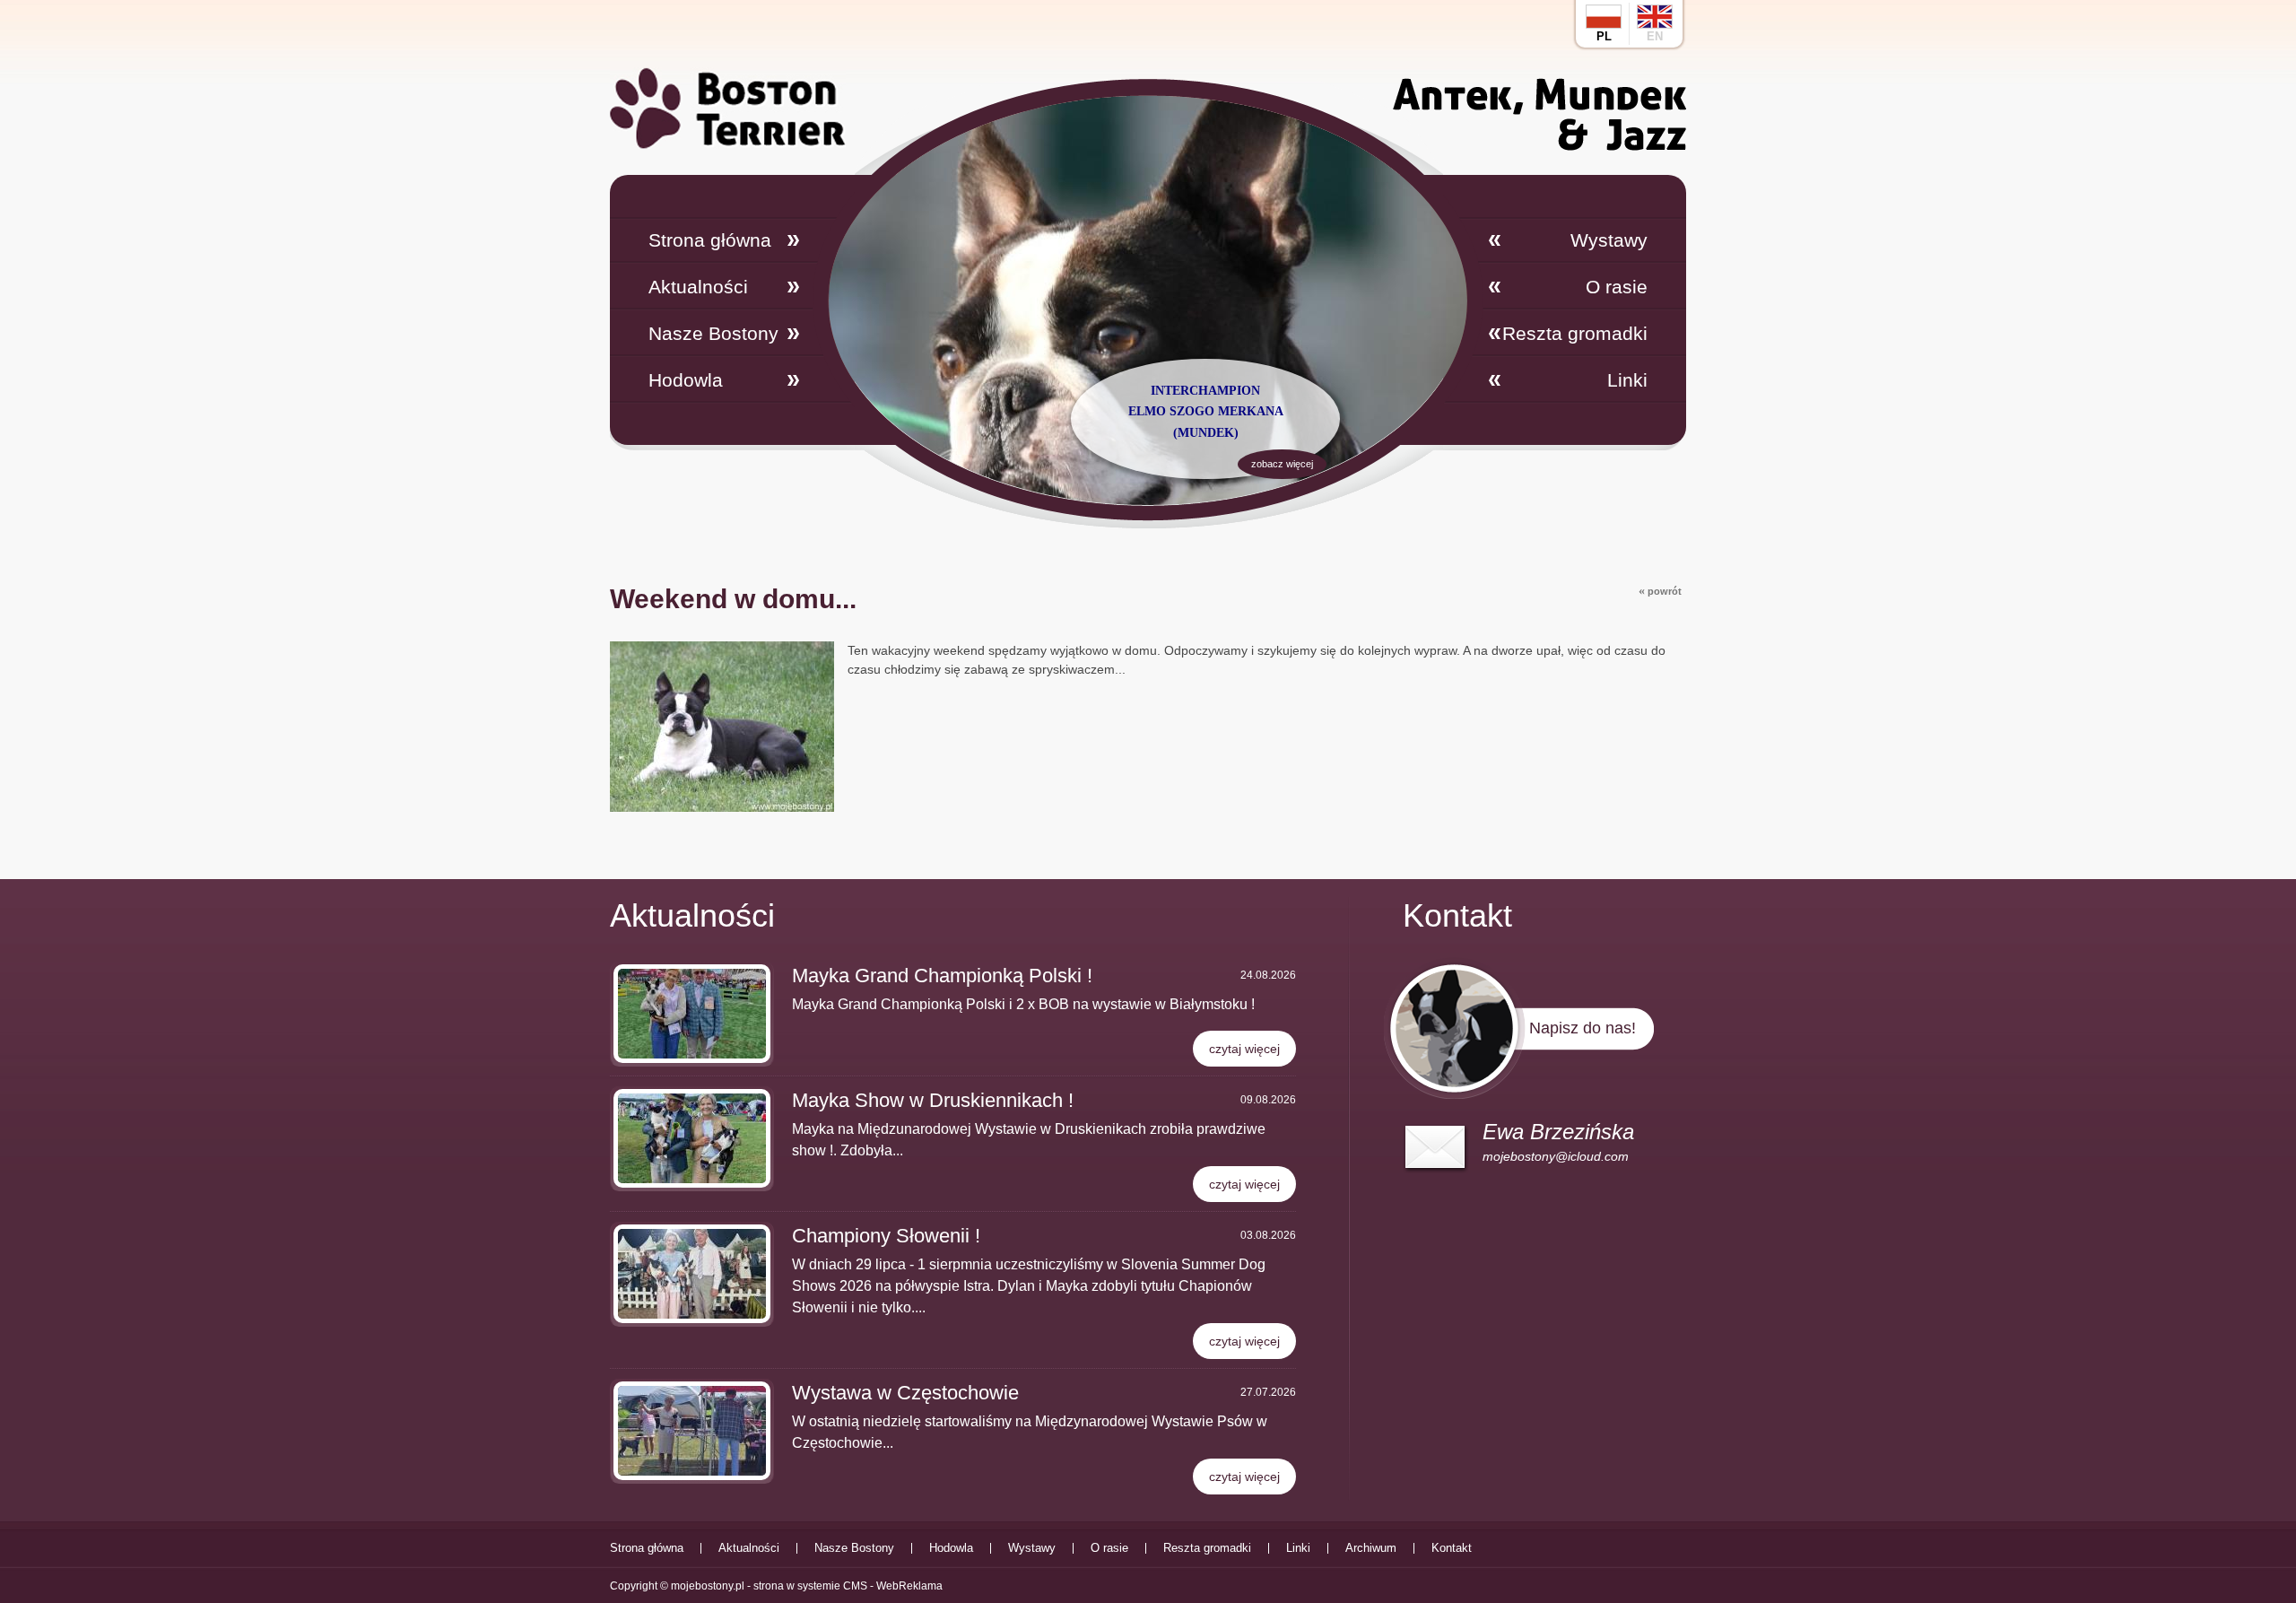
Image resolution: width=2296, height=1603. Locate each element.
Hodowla (686, 380)
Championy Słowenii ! (886, 1236)
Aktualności (698, 287)
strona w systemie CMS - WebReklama (848, 1586)
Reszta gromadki (1575, 333)
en (1655, 36)
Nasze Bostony (713, 333)
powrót (1660, 591)
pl (1604, 36)
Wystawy (1609, 240)
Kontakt (1452, 1548)
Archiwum (1371, 1548)
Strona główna (710, 240)
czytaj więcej (1244, 1049)
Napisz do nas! (1583, 1028)
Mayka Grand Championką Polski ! (942, 976)
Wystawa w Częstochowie (905, 1393)
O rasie (1617, 287)
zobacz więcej (1282, 464)
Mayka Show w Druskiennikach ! (933, 1100)
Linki (1627, 380)
